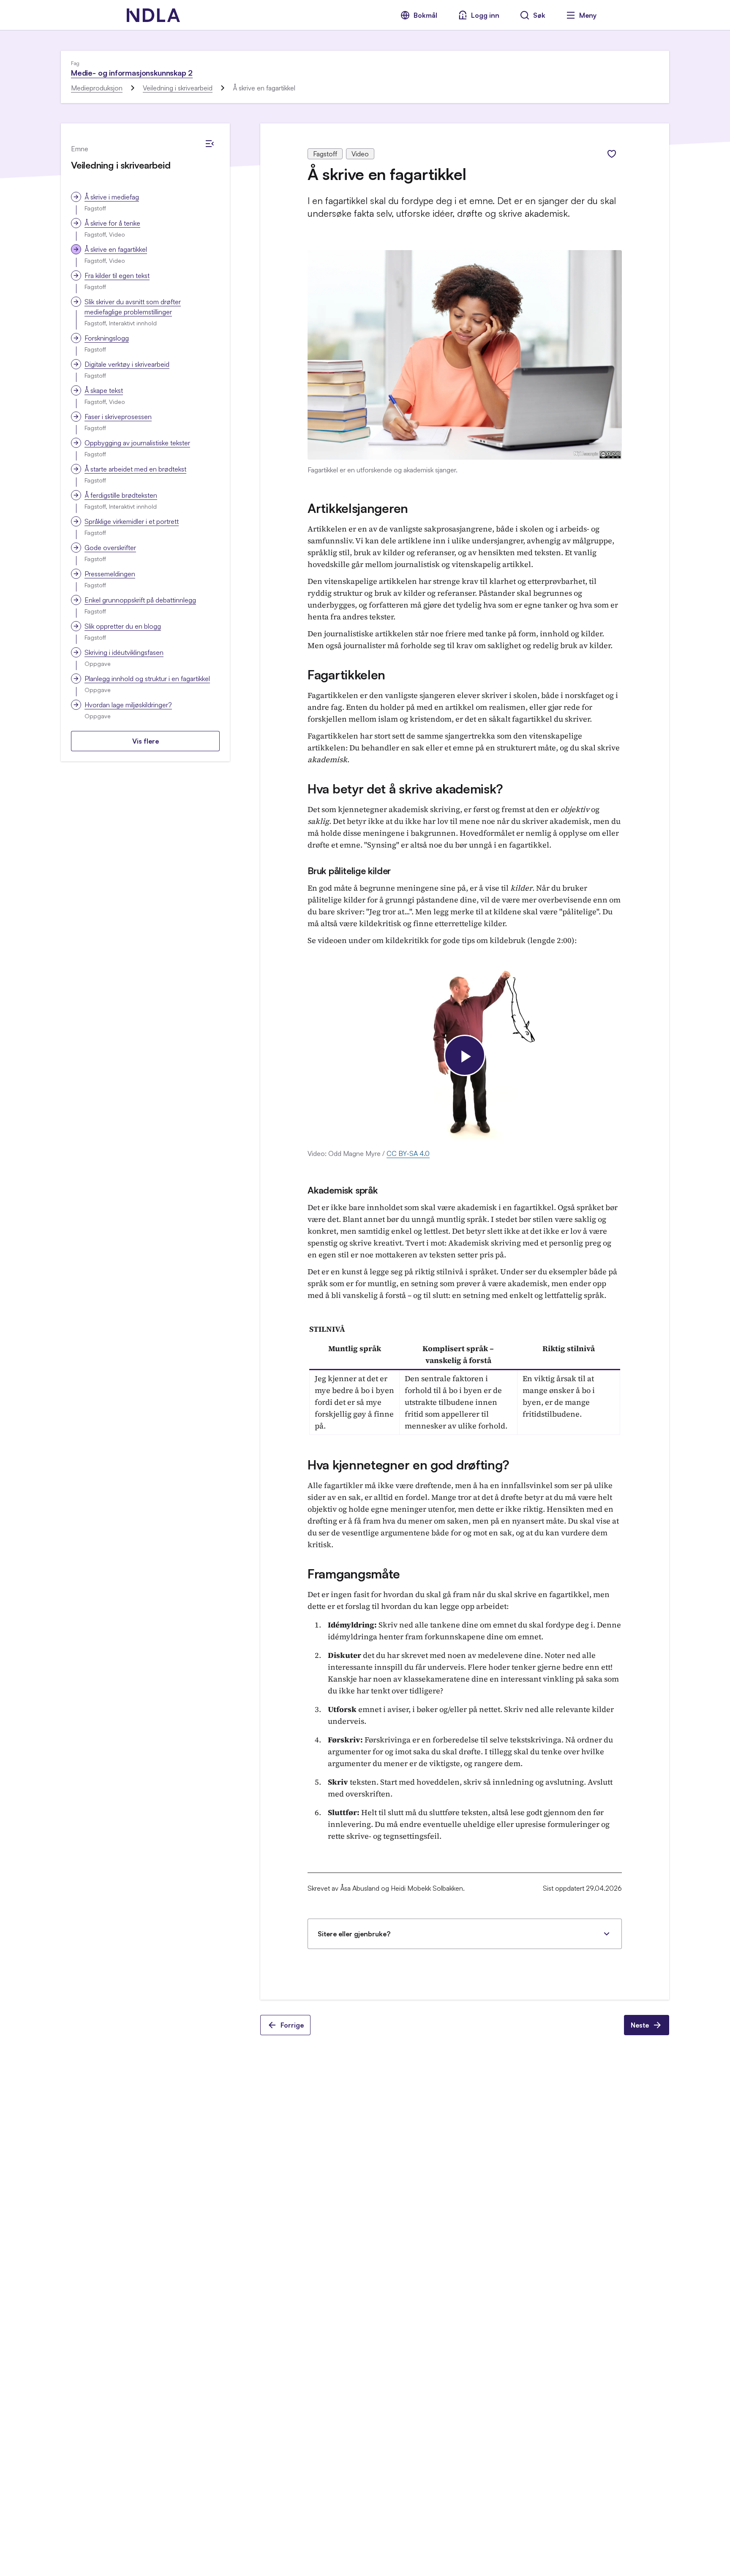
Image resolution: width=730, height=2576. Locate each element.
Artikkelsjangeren (358, 508)
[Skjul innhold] (210, 144)
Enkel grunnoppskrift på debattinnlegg (140, 600)
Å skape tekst (104, 390)
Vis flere (146, 741)
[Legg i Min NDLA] (612, 154)
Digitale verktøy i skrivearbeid (127, 364)
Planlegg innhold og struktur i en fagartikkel (147, 679)
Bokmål (425, 15)
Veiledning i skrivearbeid (178, 88)
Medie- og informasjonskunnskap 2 (132, 73)
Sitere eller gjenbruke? (354, 1934)
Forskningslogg (107, 338)
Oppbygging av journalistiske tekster (137, 443)
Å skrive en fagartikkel (116, 249)
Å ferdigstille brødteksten (121, 495)
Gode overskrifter (110, 548)
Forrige (292, 2025)
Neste (640, 2025)
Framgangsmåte (354, 1574)
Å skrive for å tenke (112, 223)
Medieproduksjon (97, 88)
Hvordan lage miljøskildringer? (128, 705)
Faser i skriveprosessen (118, 417)
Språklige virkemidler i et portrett (132, 521)
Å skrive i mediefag (112, 197)
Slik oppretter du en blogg (123, 626)
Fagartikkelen (346, 675)
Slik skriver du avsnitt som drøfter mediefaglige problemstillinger (133, 307)
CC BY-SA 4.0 (408, 1153)
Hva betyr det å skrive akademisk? (405, 789)
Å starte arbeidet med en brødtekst (135, 469)
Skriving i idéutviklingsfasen (124, 652)
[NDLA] (153, 15)
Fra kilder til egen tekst (117, 275)
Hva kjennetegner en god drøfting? (409, 1465)
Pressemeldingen (110, 574)
